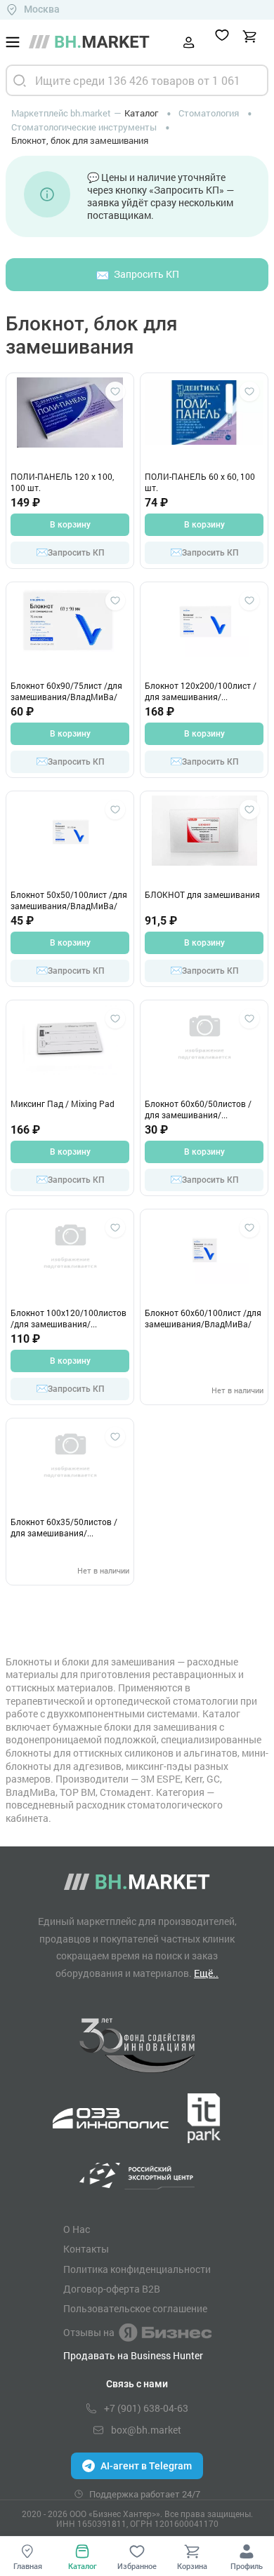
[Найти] (20, 80)
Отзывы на (89, 2332)
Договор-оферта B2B (112, 2289)
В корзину (70, 525)
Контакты (86, 2249)
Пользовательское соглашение (135, 2309)
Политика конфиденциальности (137, 2269)
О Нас (77, 2229)
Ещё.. (206, 1973)
